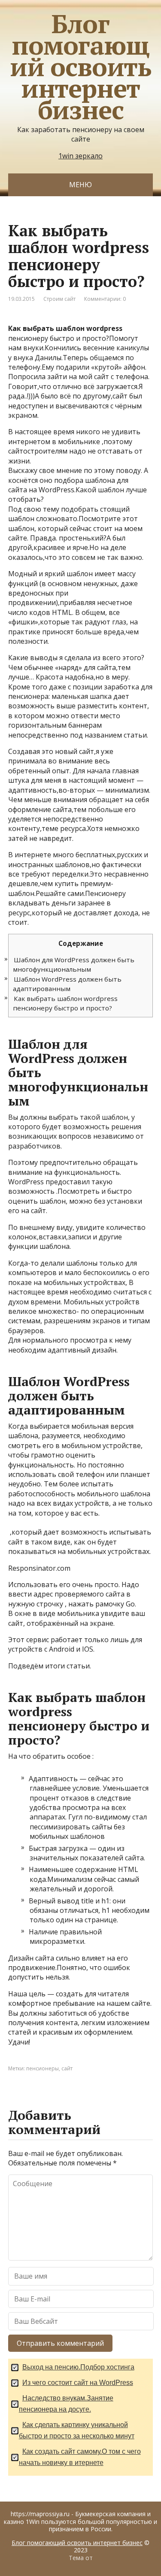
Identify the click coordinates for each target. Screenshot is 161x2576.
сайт (67, 2068)
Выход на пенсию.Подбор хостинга (78, 2367)
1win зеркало (80, 156)
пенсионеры (43, 2068)
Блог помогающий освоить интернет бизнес (80, 67)
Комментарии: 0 (105, 299)
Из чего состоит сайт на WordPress (78, 2383)
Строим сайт (59, 299)
